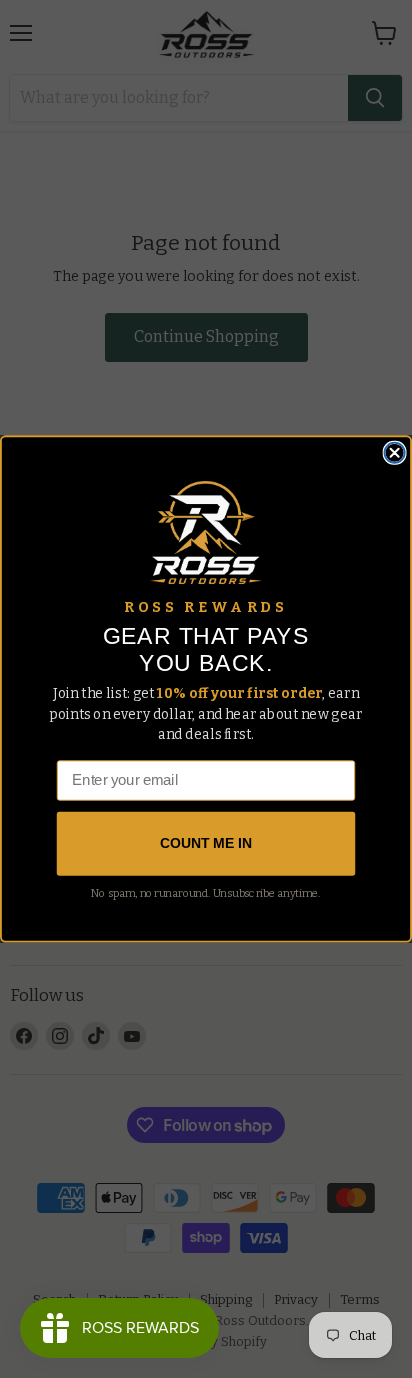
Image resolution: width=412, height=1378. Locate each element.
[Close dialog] (395, 453)
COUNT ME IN (206, 844)
